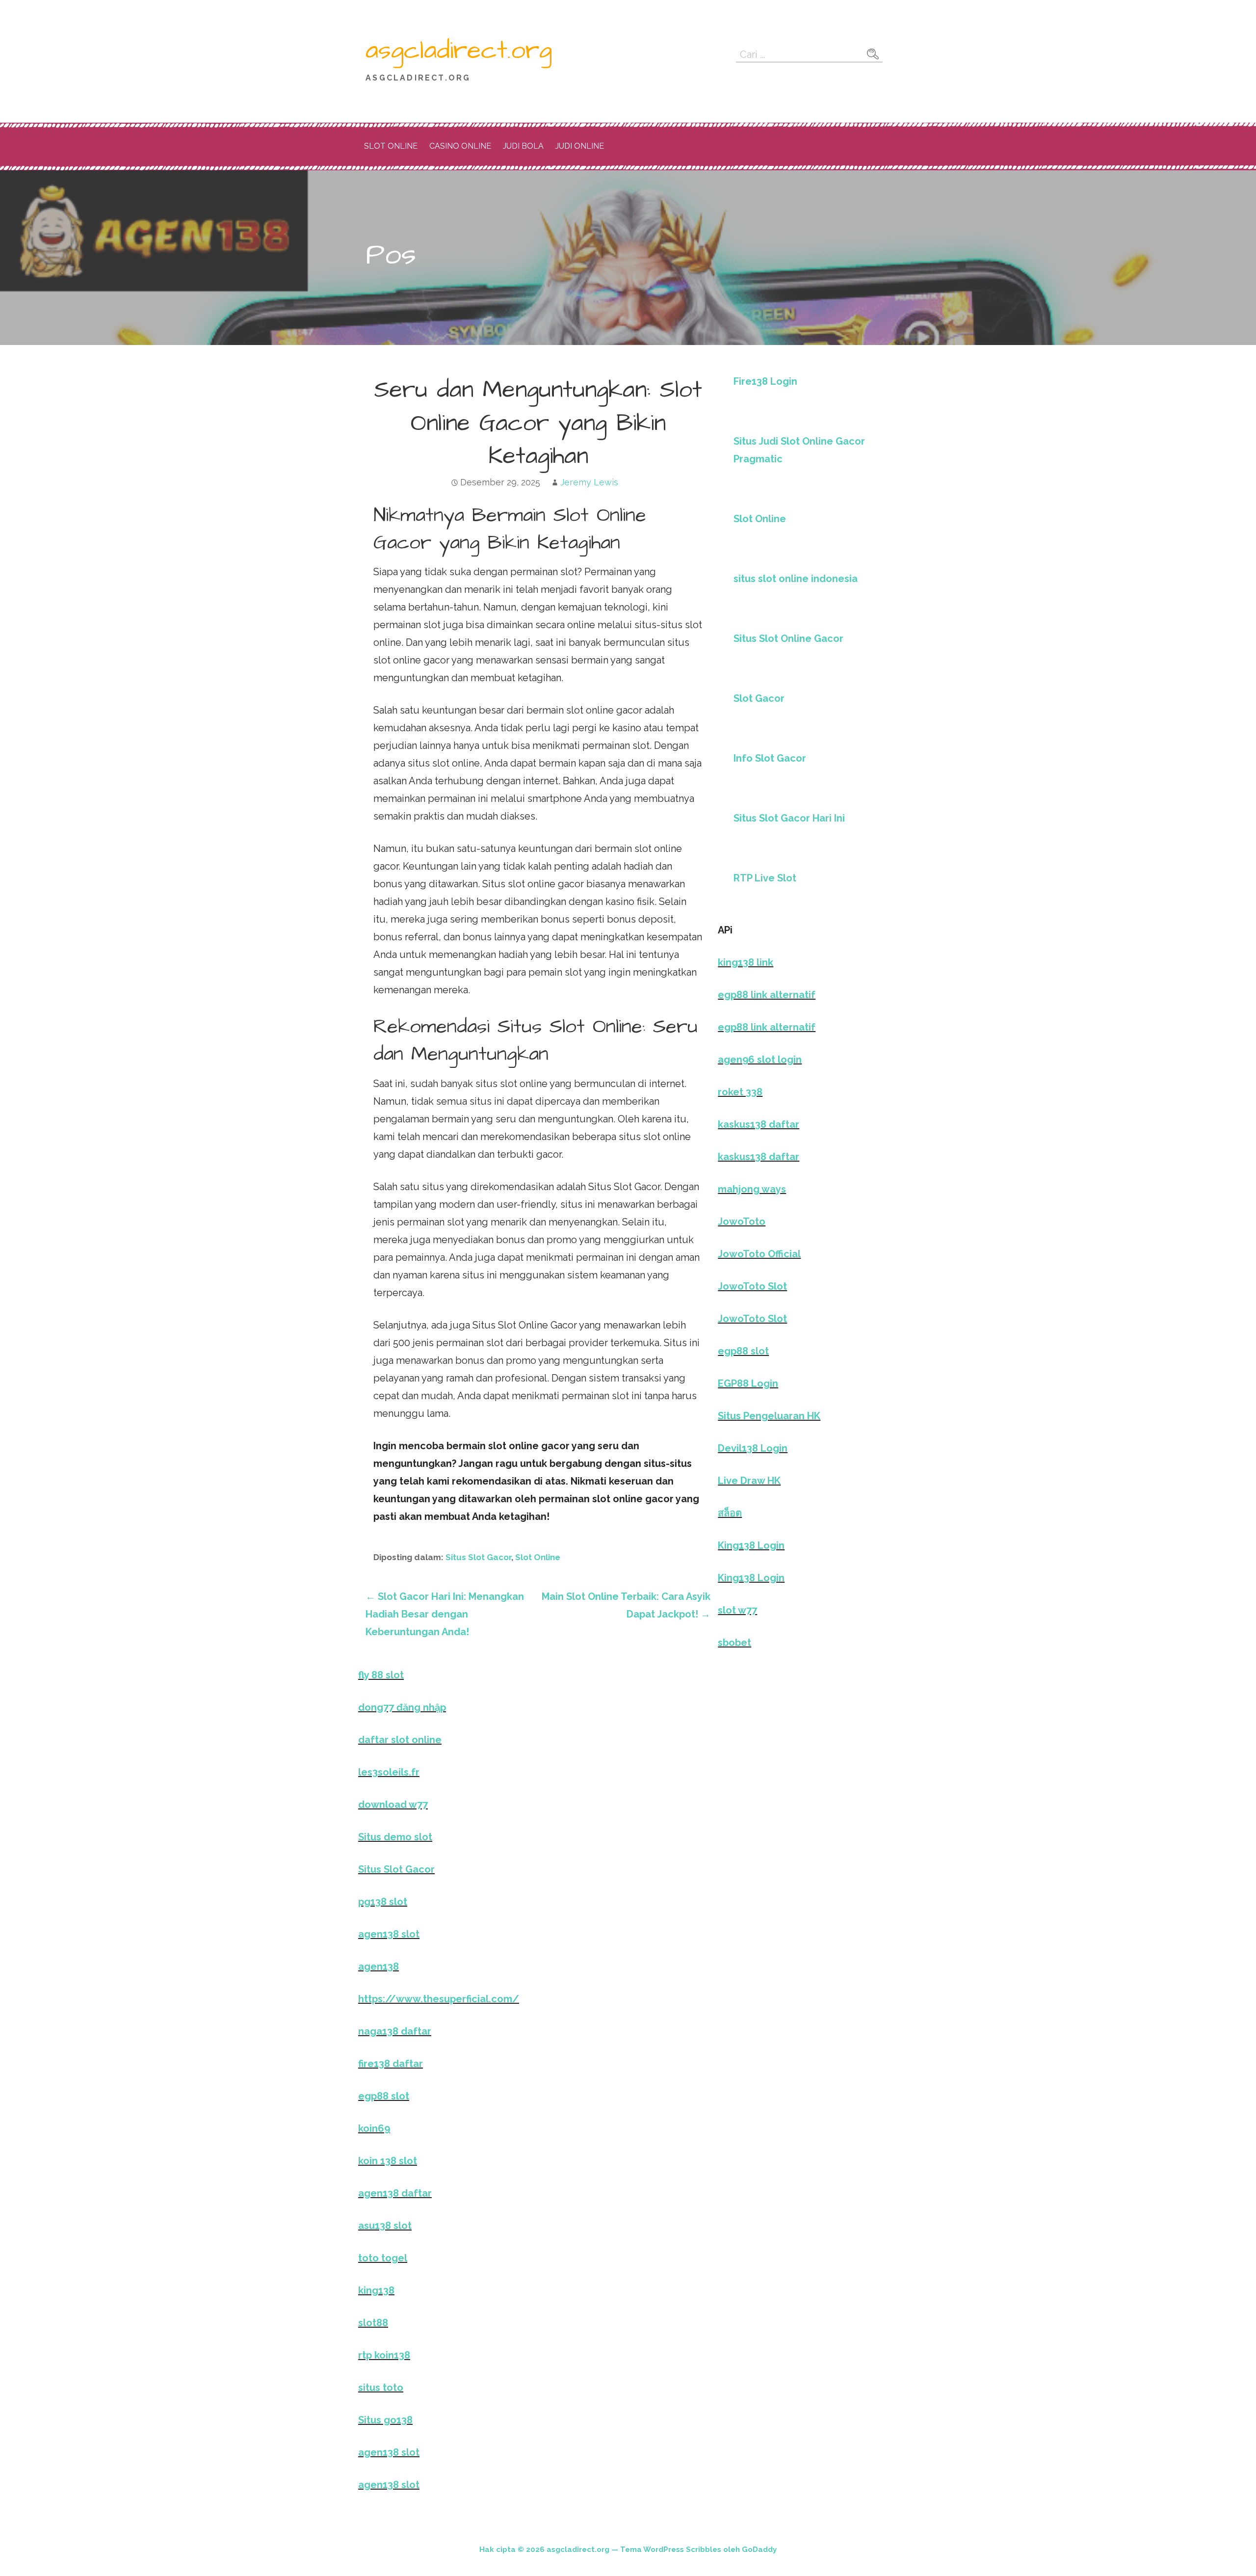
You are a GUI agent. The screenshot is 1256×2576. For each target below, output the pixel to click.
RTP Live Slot (765, 878)
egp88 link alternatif (767, 995)
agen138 (379, 1966)
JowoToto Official (759, 1254)
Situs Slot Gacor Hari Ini (789, 818)
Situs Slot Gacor (478, 1557)
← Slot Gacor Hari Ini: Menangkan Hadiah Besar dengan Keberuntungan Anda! (445, 1614)
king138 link (746, 962)
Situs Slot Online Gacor (788, 638)
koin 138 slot (388, 2161)
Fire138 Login (765, 381)
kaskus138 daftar (759, 1124)
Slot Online (391, 146)
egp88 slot (743, 1351)
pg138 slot (383, 1902)
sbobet (734, 1643)
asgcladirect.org (459, 51)
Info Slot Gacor (770, 758)
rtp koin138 (384, 2355)
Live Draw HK (749, 1481)
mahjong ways (752, 1189)
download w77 (393, 1805)
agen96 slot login (760, 1060)
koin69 (374, 2128)
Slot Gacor (759, 698)
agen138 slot (389, 1934)
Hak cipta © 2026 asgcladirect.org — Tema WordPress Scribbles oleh (611, 2549)
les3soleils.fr (389, 1772)
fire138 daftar (391, 2064)
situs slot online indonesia (796, 579)
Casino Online (460, 146)
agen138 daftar (395, 2193)
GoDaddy (759, 2549)
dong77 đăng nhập (402, 1707)
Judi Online (580, 146)
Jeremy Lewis (589, 482)
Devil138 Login (753, 1448)
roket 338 (740, 1092)
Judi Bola (523, 146)
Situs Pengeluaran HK (769, 1416)
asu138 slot (385, 2226)
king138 (376, 2290)
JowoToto (742, 1222)
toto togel (383, 2258)
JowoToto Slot (752, 1286)
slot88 (373, 2323)
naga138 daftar (395, 2031)
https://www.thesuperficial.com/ (439, 1999)
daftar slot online (400, 1740)
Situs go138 (385, 2420)
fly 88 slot (381, 1675)
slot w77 (737, 1610)
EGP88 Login (748, 1383)
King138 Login (751, 1545)
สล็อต (730, 1513)
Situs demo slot (395, 1837)
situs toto (381, 2388)
